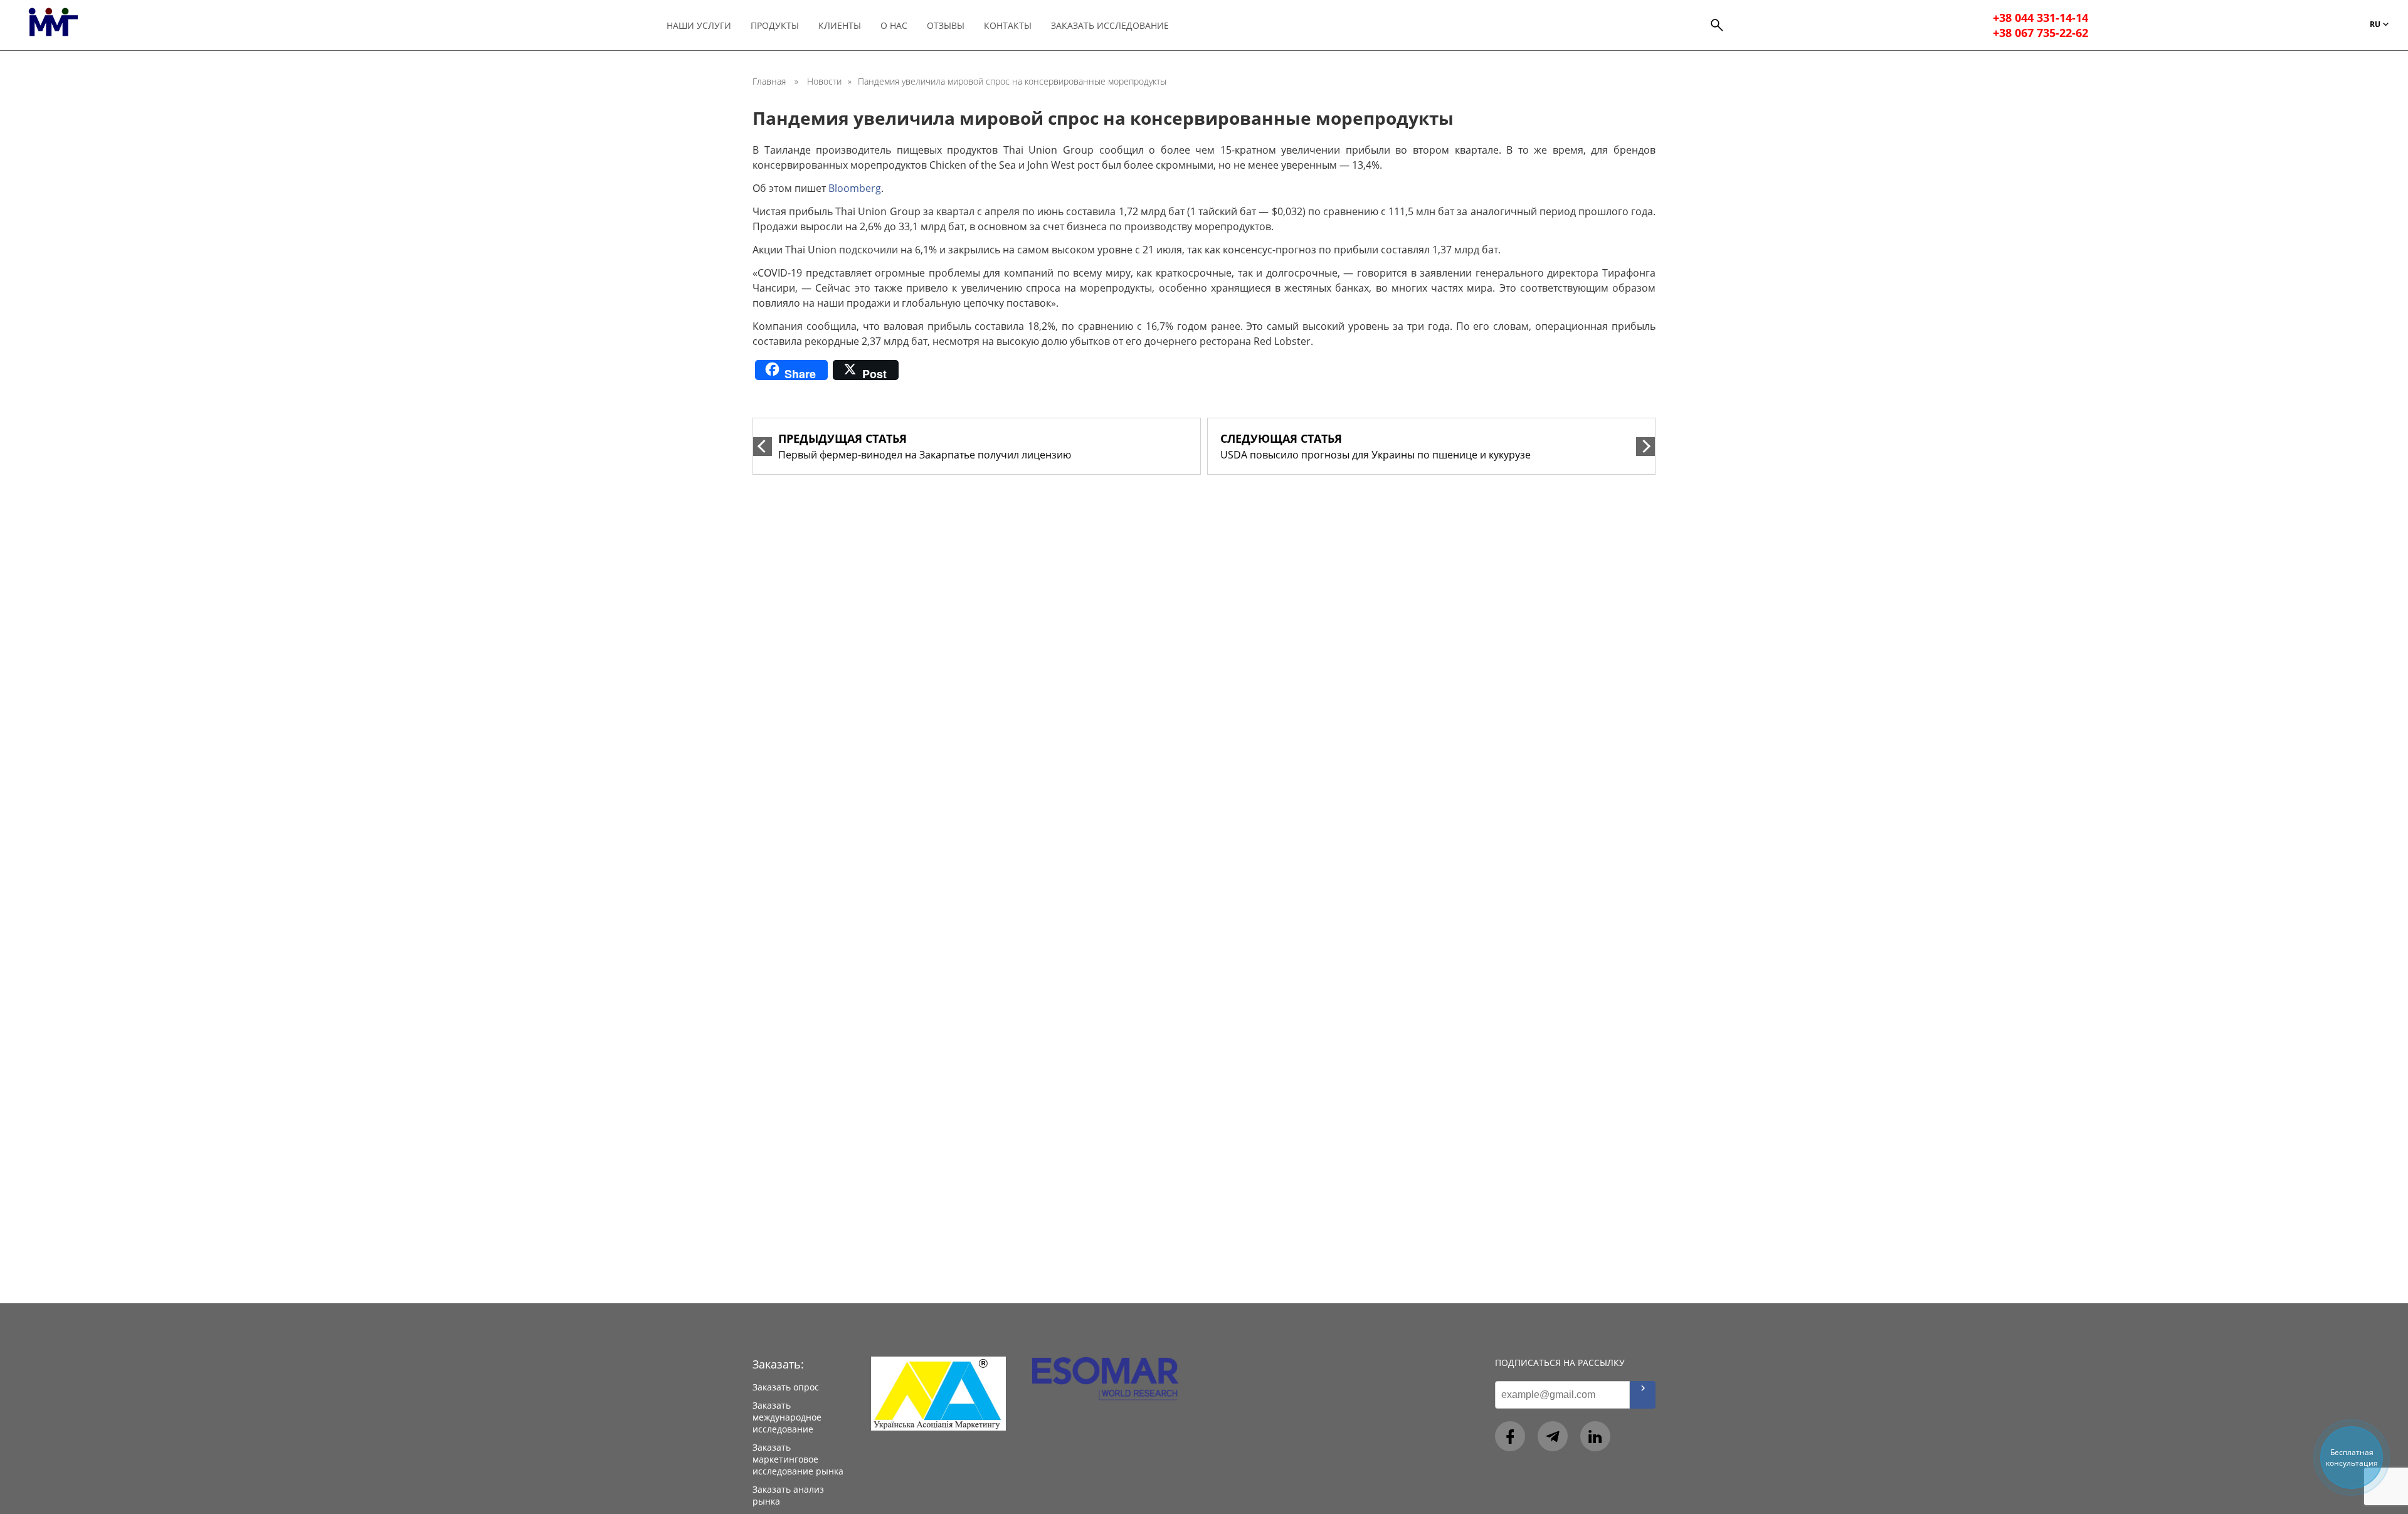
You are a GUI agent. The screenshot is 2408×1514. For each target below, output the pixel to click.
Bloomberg (855, 188)
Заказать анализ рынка (788, 1495)
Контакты (1008, 25)
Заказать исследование (1110, 25)
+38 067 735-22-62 (2041, 33)
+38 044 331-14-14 (2041, 18)
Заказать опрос (786, 1387)
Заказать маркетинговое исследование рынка (798, 1459)
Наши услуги (699, 25)
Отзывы (946, 25)
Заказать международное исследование (787, 1417)
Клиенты (840, 25)
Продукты (775, 25)
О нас (894, 25)
